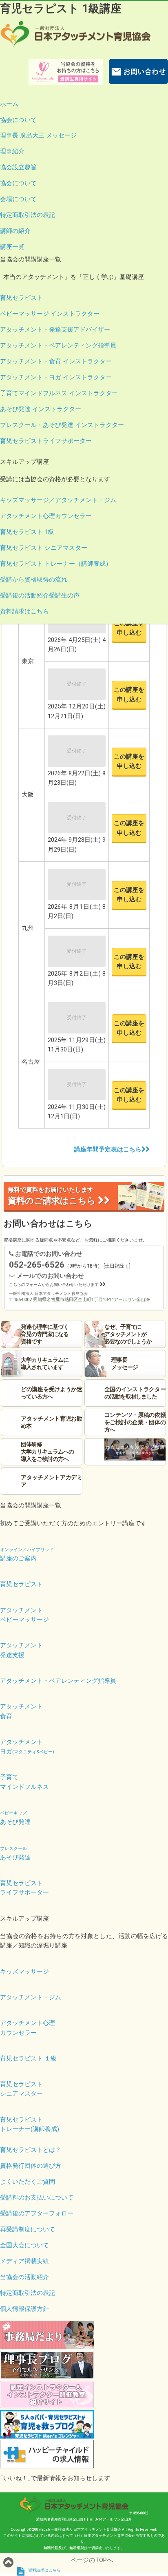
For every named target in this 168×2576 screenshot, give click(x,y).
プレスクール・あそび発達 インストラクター (62, 425)
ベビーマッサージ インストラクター (50, 314)
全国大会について (24, 2245)
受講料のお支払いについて (37, 2198)
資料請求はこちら (24, 611)
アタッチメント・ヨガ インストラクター (56, 377)
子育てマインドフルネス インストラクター (59, 393)
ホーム (9, 104)
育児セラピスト (21, 298)
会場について (18, 199)
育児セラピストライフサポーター (46, 441)
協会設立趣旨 (18, 167)
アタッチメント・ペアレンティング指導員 (58, 345)
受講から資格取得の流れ (34, 580)
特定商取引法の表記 (28, 215)
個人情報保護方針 (24, 2309)
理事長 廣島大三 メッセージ (38, 135)
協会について (18, 120)
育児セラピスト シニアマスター (44, 548)
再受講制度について (28, 2229)
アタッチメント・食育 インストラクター (56, 361)
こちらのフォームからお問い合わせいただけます (54, 1285)
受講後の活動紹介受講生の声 (40, 595)
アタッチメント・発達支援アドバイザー (55, 330)
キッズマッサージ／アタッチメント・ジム (58, 500)
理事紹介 (12, 151)
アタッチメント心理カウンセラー (46, 516)
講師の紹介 (15, 231)
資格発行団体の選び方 (31, 2166)
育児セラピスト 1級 (27, 532)
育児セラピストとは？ (31, 2150)
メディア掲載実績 (24, 2261)
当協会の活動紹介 (24, 2277)
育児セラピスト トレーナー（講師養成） (56, 564)
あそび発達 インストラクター (41, 409)
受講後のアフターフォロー (37, 2213)
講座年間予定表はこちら (108, 1149)
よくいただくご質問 (28, 2182)
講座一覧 (12, 247)
